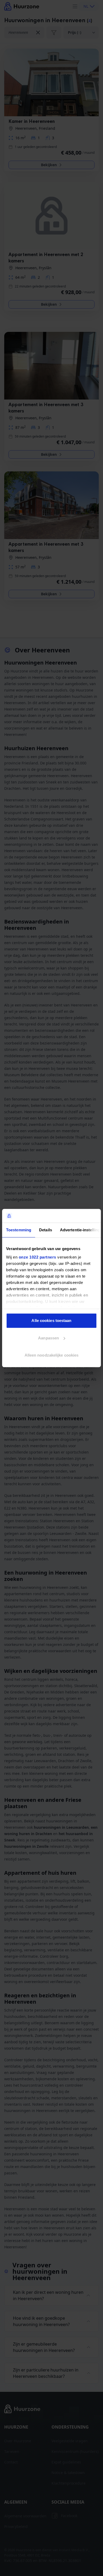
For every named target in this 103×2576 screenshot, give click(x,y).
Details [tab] (46, 1230)
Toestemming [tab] (19, 1230)
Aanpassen (48, 1338)
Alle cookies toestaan (51, 1321)
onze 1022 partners (38, 1257)
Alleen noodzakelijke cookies (52, 1355)
